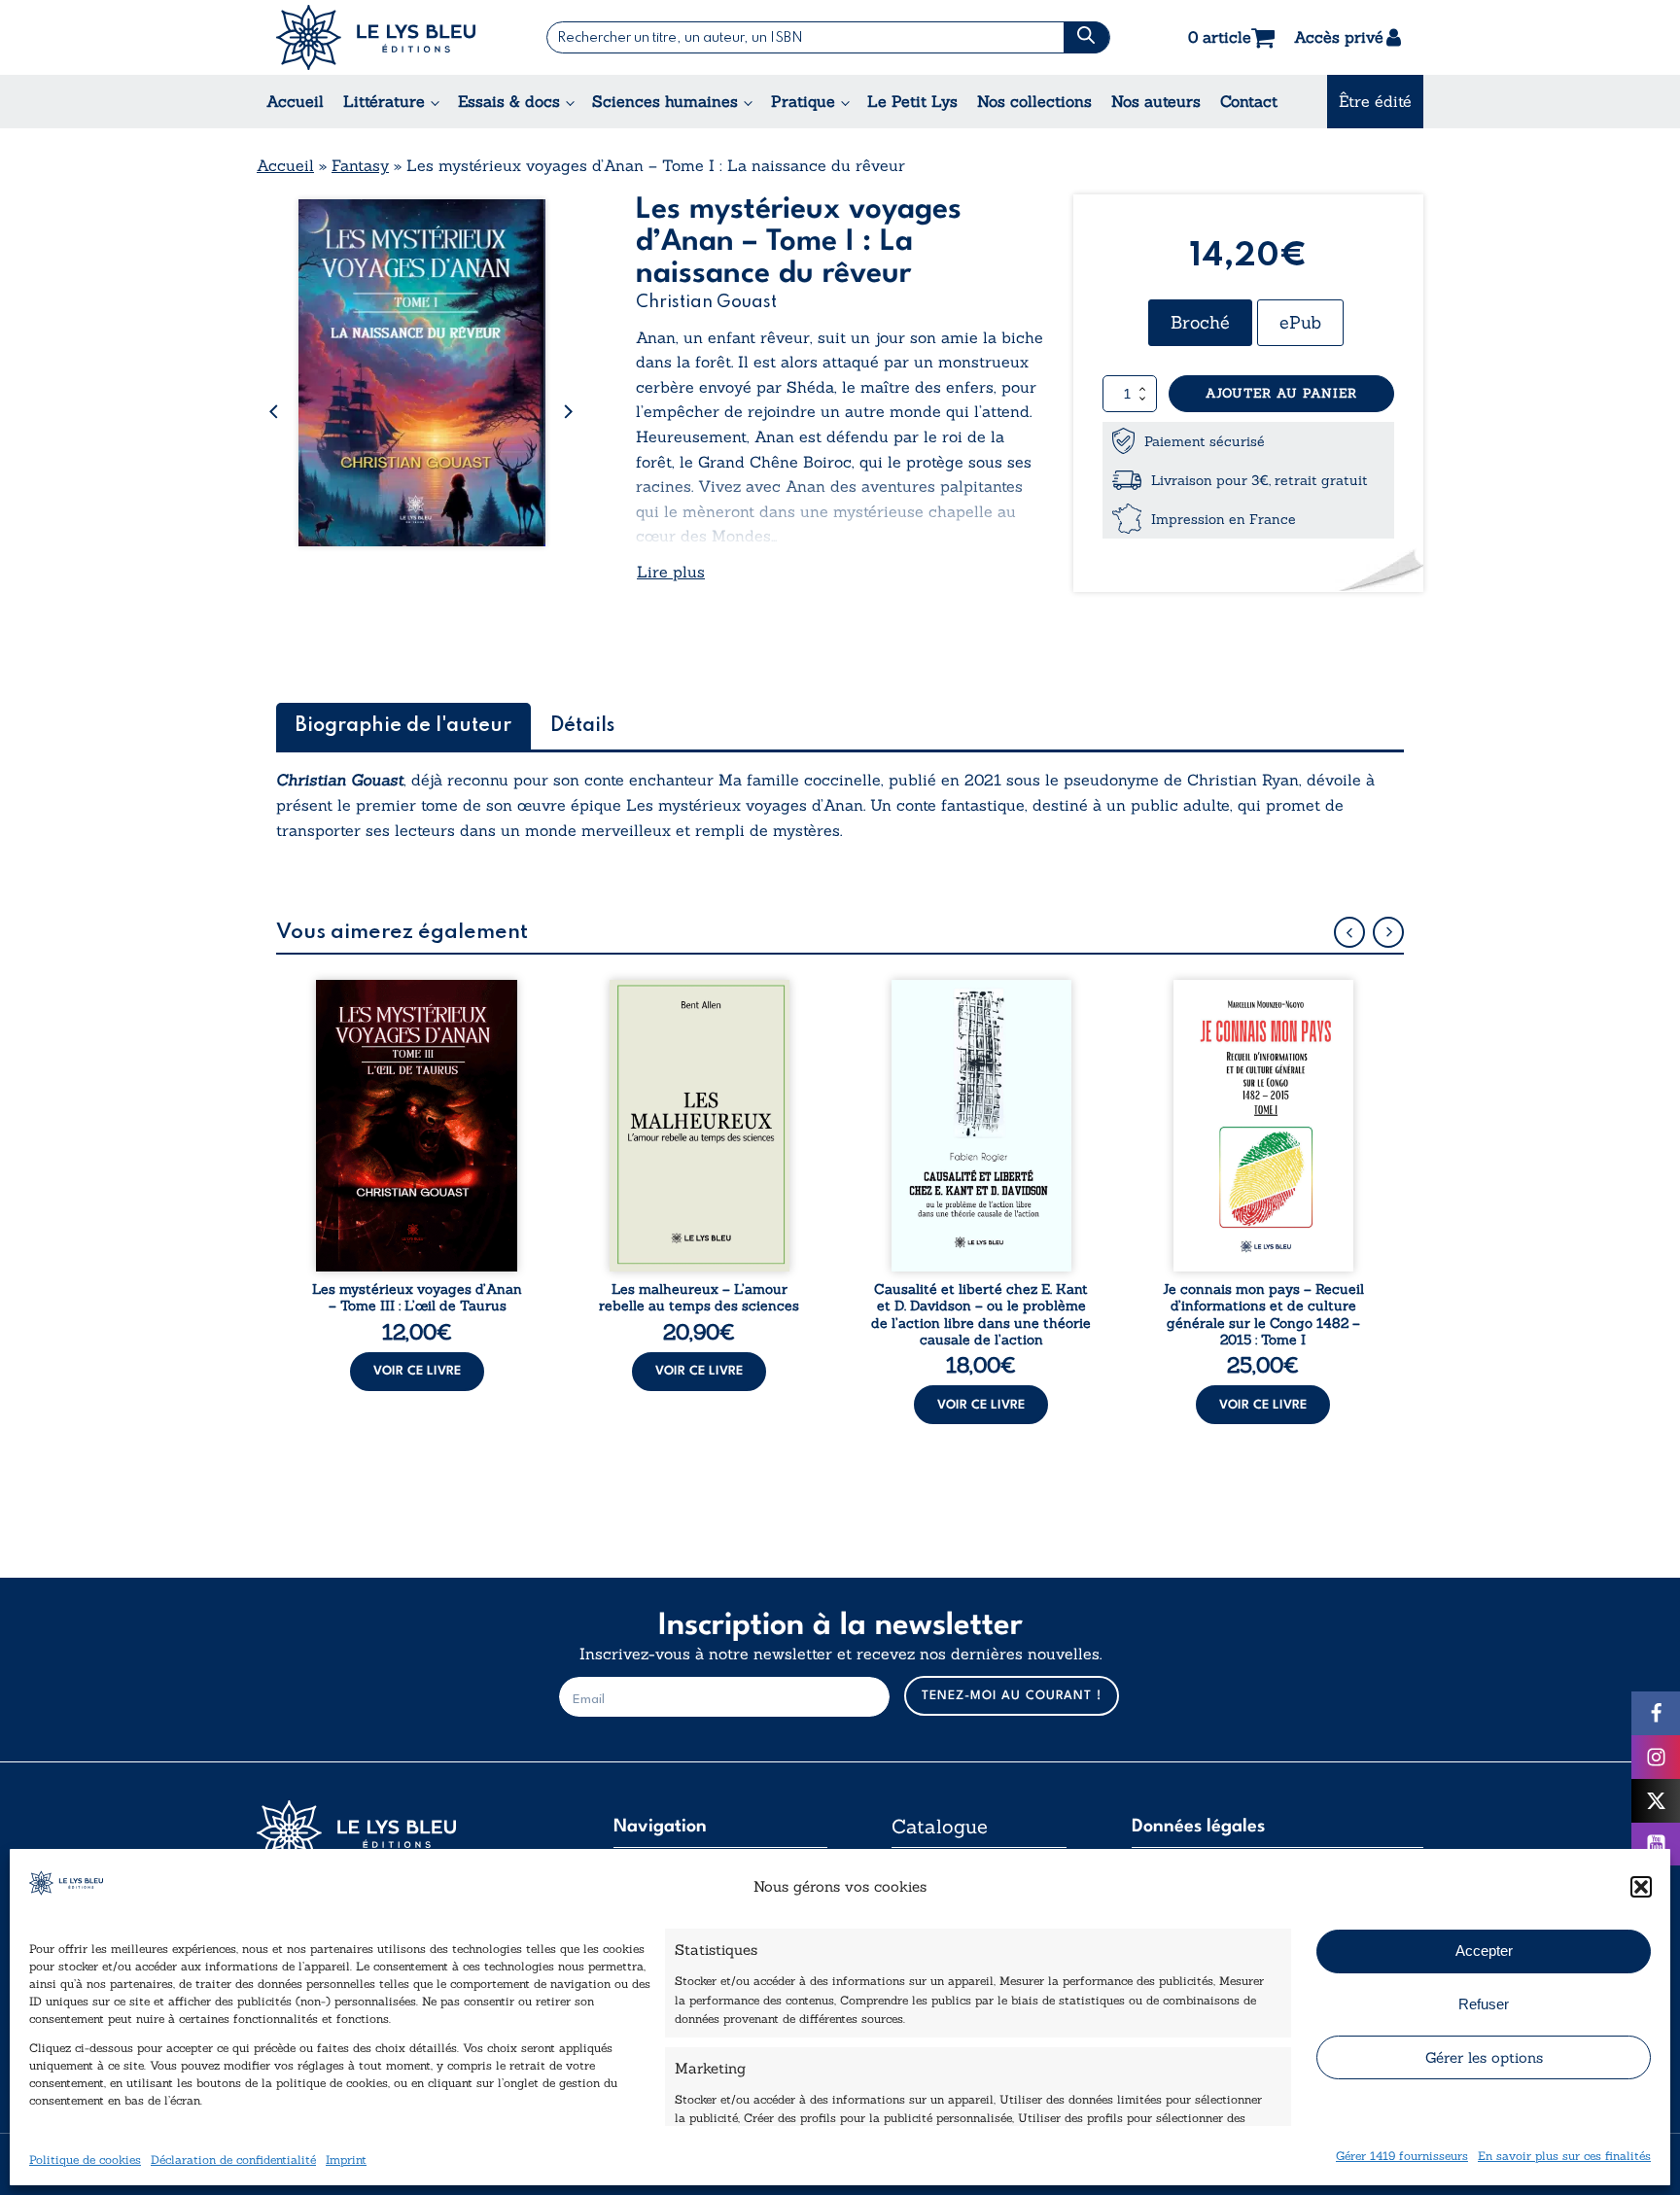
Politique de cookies (85, 2159)
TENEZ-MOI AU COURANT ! (1012, 1696)
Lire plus (671, 572)
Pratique (803, 101)
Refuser (1484, 2004)
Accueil (295, 101)
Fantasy (360, 165)
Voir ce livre (417, 1371)
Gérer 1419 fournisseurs (1402, 2155)
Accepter (1484, 1951)
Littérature (384, 101)
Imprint (346, 2159)
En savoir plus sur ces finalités (1564, 2155)
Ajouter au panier (1281, 393)
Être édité (1375, 101)
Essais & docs (509, 101)
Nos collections (1034, 101)
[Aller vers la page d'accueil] (402, 1833)
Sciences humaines (665, 101)
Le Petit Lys (912, 101)
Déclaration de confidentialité (233, 2159)
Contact (1249, 101)
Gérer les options (1484, 2057)
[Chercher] (1086, 37)
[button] (1641, 1887)
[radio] (1200, 323)
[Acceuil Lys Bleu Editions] (376, 37)
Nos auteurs (1156, 101)
